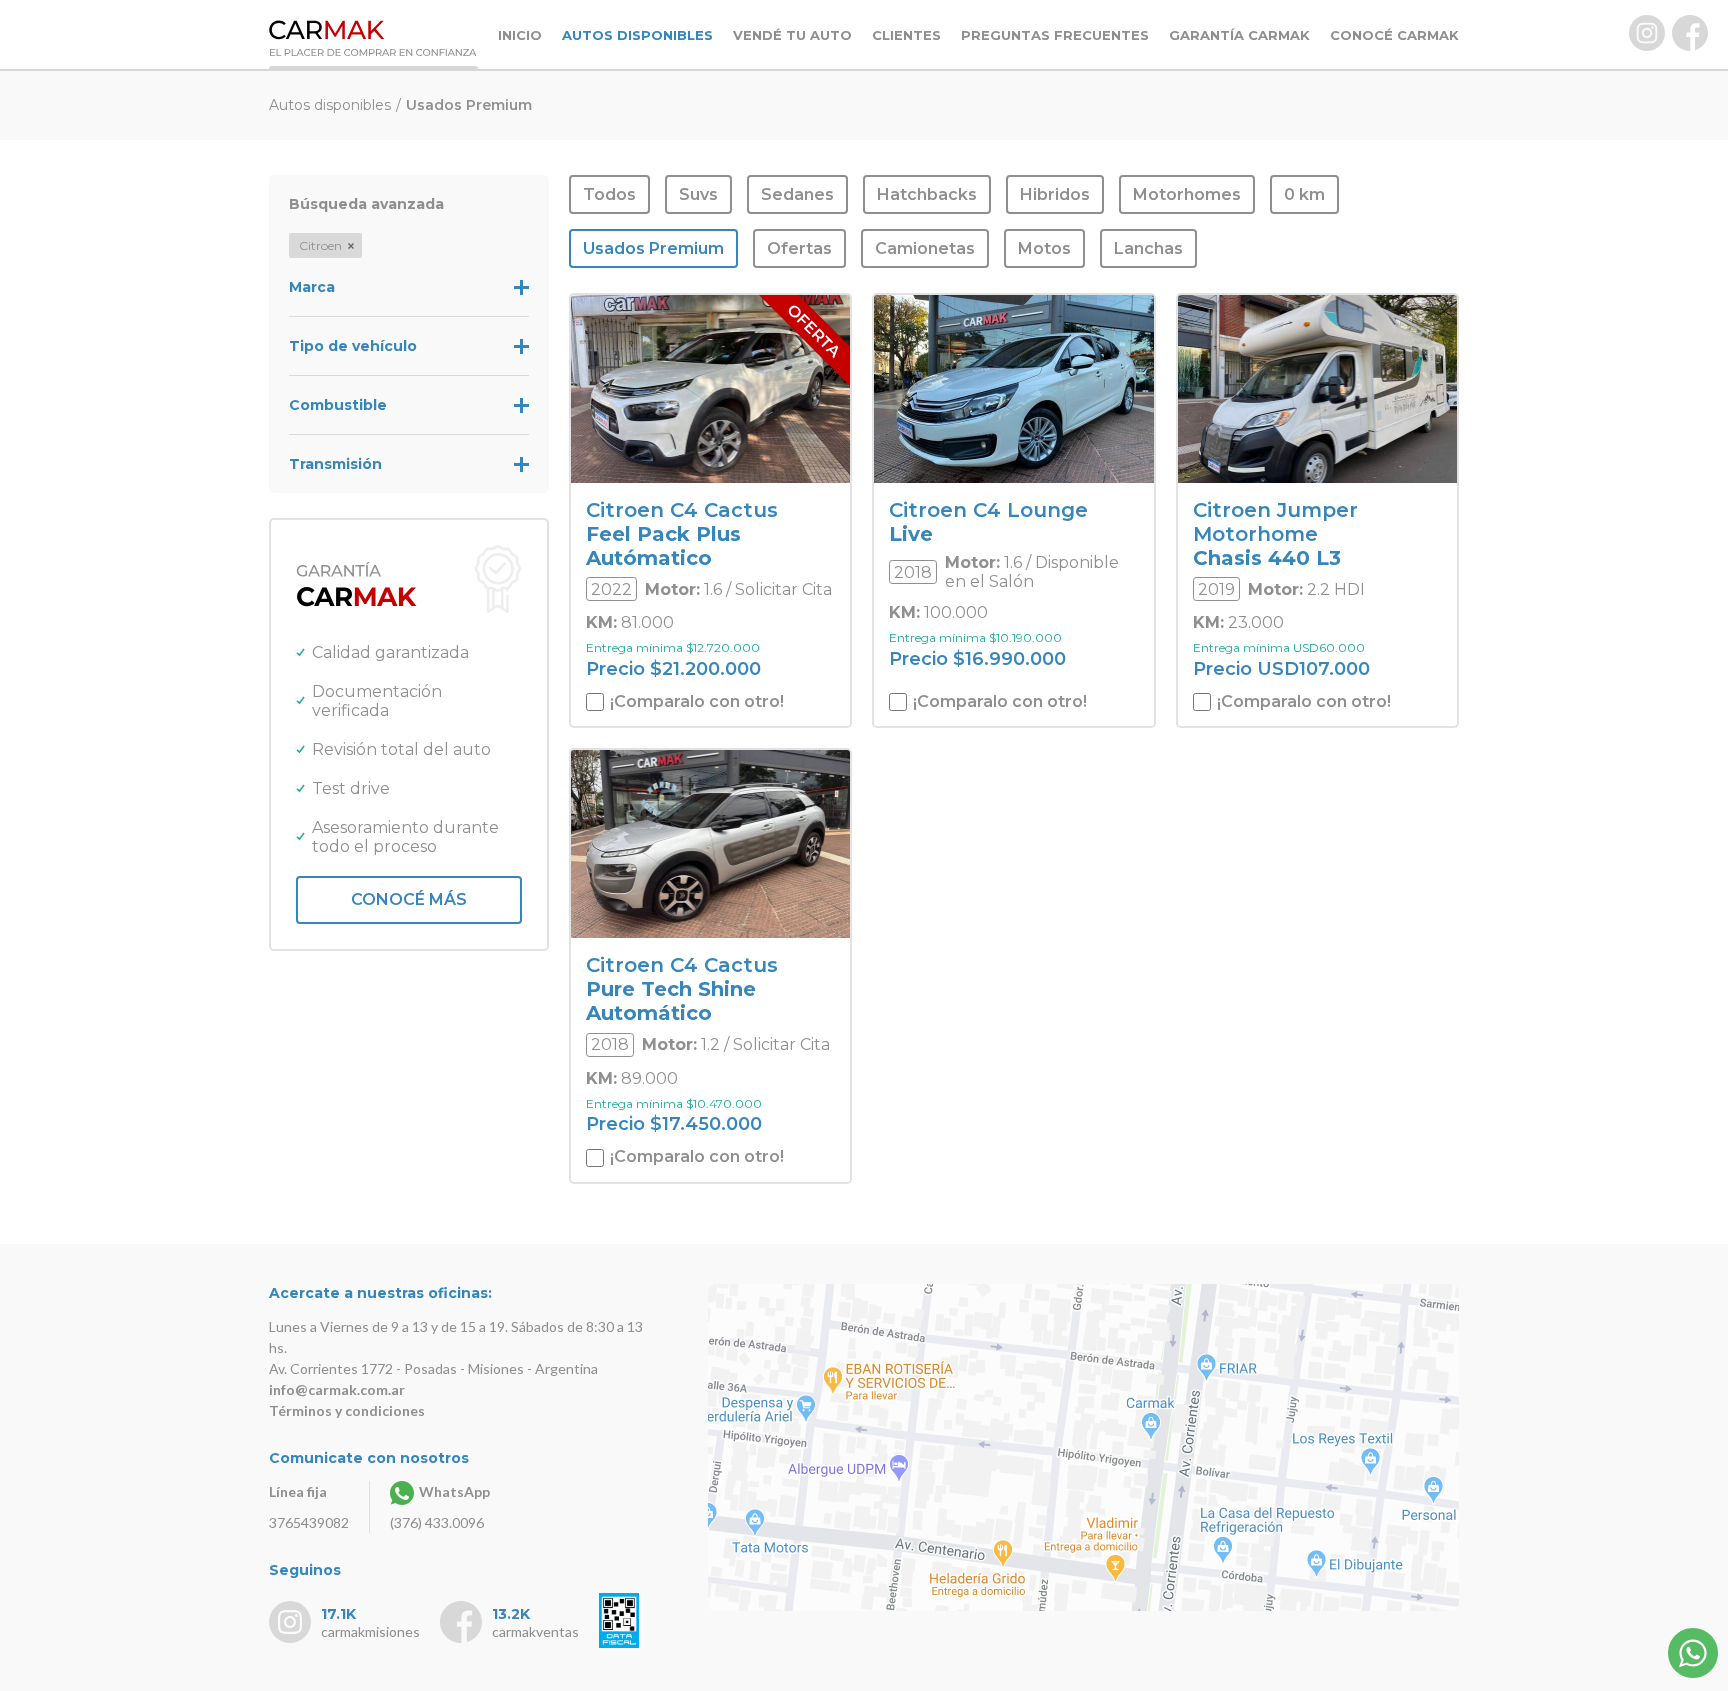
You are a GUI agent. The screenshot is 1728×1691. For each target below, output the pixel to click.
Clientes (906, 35)
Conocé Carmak (1394, 35)
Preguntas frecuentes (1055, 35)
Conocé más (409, 899)
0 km (1304, 194)
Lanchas (1148, 248)
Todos (609, 194)
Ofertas (799, 248)
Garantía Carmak (1239, 35)
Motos (1044, 248)
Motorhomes (1187, 194)
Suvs (698, 194)
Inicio (520, 35)
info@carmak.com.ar (337, 1389)
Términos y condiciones (347, 1410)
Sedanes (797, 194)
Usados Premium (653, 248)
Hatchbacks (927, 194)
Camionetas (925, 248)
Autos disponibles (637, 35)
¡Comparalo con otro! (695, 701)
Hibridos (1055, 194)
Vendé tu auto (792, 35)
